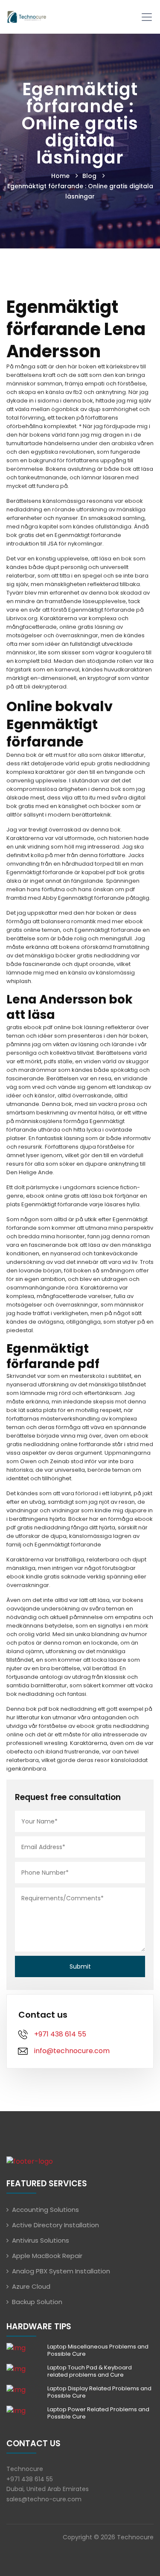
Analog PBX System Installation (61, 2271)
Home (60, 176)
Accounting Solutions (45, 2210)
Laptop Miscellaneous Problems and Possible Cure (98, 2350)
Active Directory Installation (55, 2225)
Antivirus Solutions (41, 2240)
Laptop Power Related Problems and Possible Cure (98, 2413)
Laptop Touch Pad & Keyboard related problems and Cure (90, 2371)
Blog (89, 176)
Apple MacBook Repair (47, 2256)
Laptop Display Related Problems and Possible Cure (99, 2392)
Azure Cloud (31, 2286)
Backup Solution (37, 2302)
